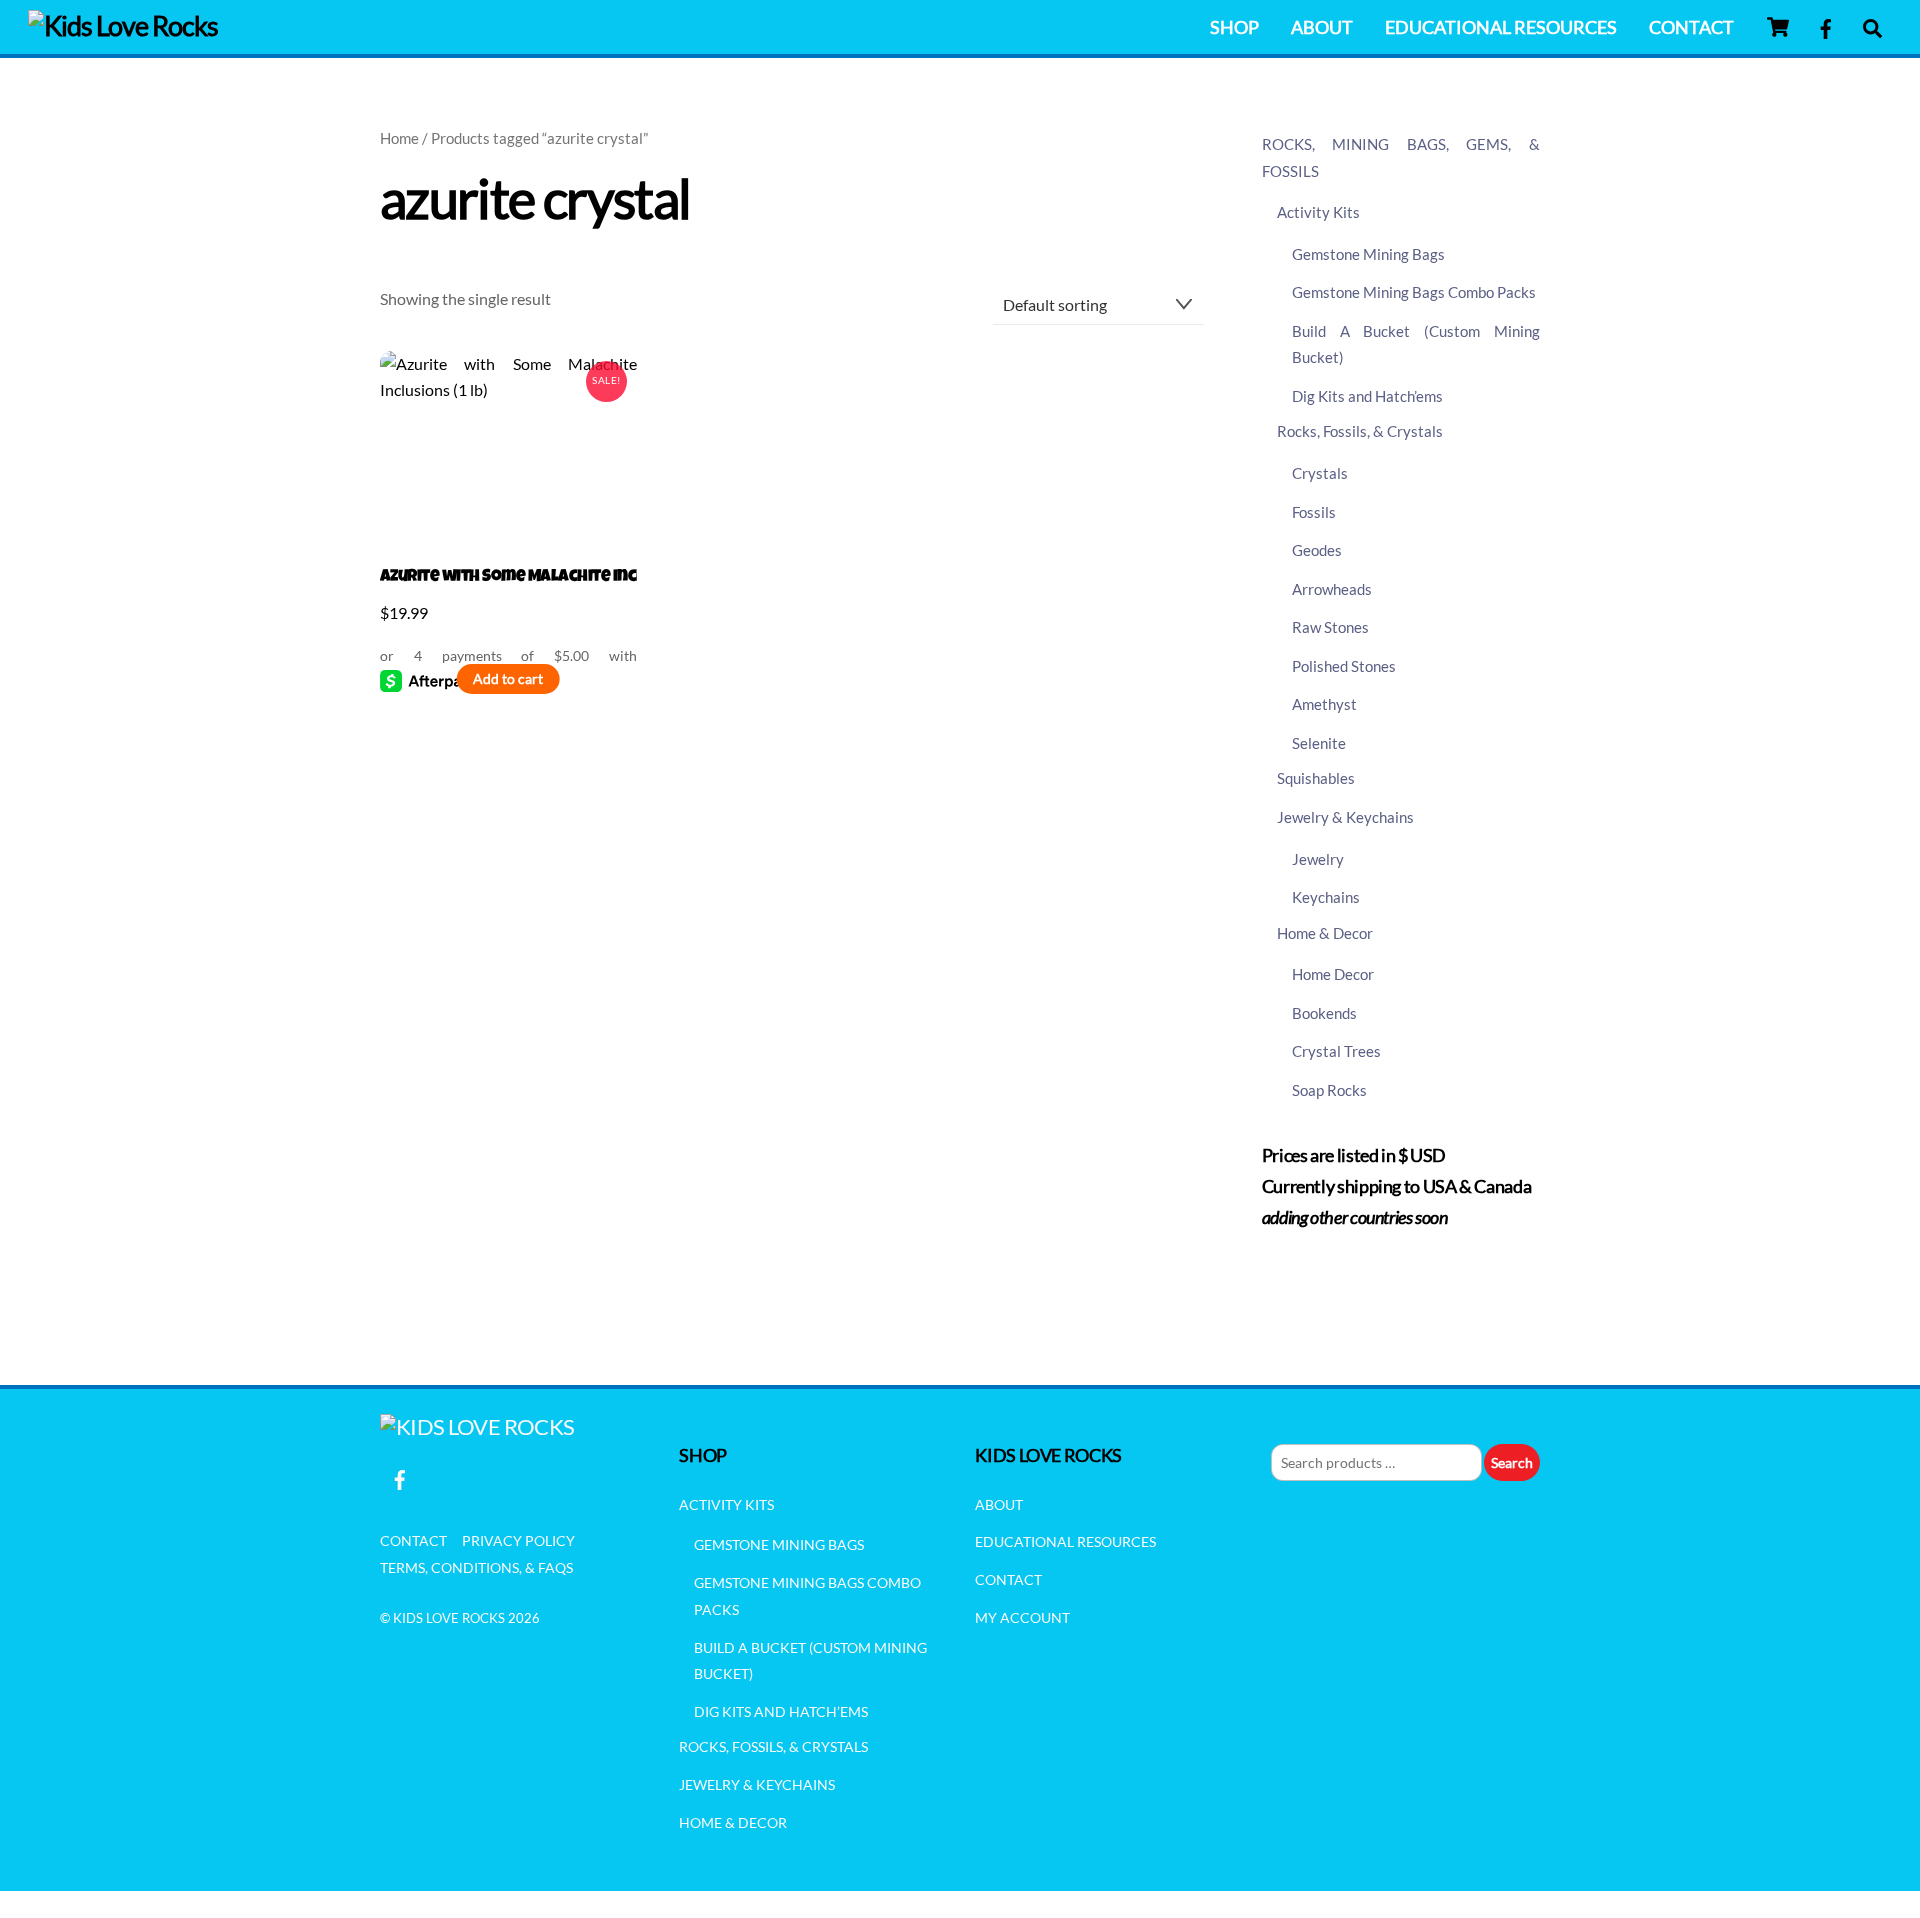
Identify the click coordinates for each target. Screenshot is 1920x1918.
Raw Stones (1330, 627)
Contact (1691, 27)
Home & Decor (1325, 933)
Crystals (1320, 473)
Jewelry (1318, 859)
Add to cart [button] (508, 679)
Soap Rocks (1329, 1090)
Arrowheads (1332, 589)
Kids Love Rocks (449, 1618)
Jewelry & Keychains (1345, 817)
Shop (1234, 27)
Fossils (1314, 512)
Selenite (1319, 743)
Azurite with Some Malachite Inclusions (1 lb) (508, 577)
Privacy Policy (518, 1540)
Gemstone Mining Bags (1368, 254)
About (1322, 27)
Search (1512, 1462)
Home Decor (1333, 974)
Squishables (1316, 778)
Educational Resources (1501, 27)
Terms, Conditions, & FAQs (476, 1567)
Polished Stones (1344, 666)
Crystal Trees (1336, 1051)
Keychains (1326, 897)
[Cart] (1778, 27)
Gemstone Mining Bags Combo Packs (1414, 292)
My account (1022, 1617)
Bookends (1324, 1013)
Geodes (1317, 550)
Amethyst (1324, 704)
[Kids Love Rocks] (123, 25)
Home (399, 138)
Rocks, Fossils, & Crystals (1360, 431)
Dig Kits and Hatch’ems (1367, 396)
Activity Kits (1318, 212)
